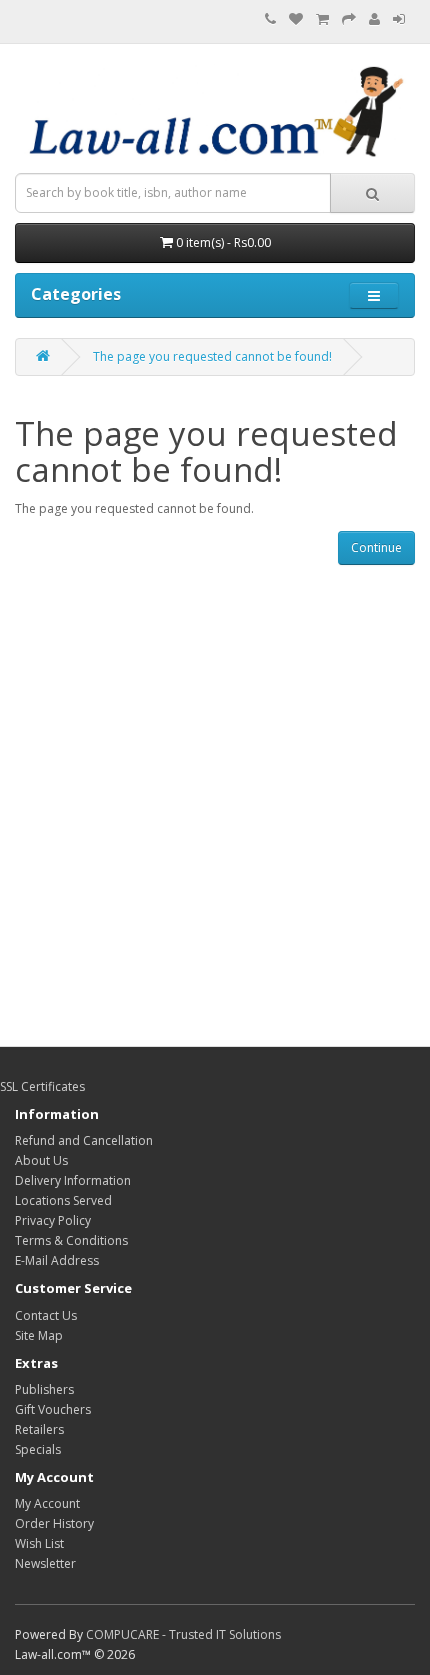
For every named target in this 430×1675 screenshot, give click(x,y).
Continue (376, 547)
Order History (54, 1523)
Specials (38, 1449)
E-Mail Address (57, 1260)
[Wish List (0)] (296, 19)
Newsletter (45, 1563)
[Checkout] (349, 19)
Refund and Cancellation (84, 1140)
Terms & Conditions (71, 1240)
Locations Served (63, 1200)
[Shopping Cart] (322, 19)
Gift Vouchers (53, 1409)
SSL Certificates (42, 1086)
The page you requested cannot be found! (212, 356)
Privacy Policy (53, 1220)
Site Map (39, 1335)
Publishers (44, 1389)
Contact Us (46, 1315)
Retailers (39, 1429)
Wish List (39, 1543)
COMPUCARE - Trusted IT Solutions (183, 1634)
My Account (47, 1503)
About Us (41, 1160)
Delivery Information (73, 1180)
